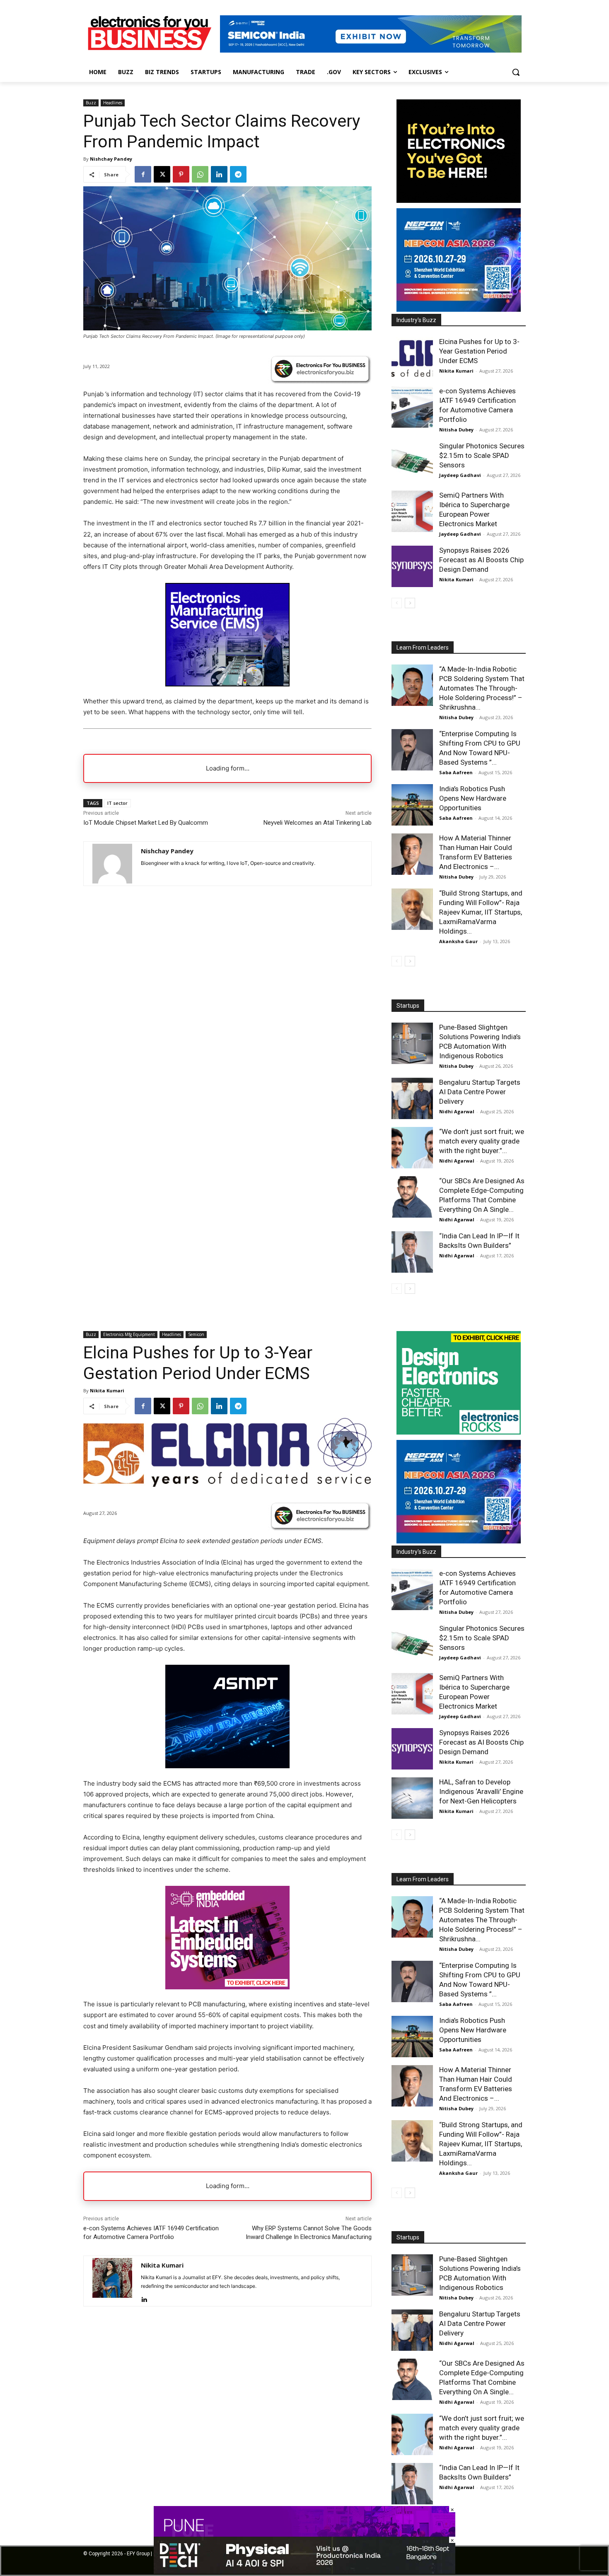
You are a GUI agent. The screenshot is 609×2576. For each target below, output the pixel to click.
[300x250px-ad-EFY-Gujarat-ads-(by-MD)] (459, 201)
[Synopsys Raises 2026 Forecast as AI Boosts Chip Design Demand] (412, 566)
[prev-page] (397, 603)
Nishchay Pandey (111, 159)
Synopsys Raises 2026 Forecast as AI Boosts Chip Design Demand (481, 560)
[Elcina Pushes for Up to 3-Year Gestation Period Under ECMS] (412, 358)
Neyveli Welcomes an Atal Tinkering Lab (318, 823)
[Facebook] (143, 174)
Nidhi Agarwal (457, 1111)
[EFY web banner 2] (371, 50)
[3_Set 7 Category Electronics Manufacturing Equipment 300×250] (227, 684)
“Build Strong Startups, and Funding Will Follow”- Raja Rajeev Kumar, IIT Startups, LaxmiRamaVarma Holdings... (481, 912)
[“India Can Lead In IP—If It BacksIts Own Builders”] (412, 1252)
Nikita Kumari (456, 371)
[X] (162, 174)
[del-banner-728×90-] (304, 2572)
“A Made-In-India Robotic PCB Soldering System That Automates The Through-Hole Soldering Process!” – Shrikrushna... (482, 688)
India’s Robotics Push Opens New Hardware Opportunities (473, 798)
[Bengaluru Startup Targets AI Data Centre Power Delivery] (412, 1098)
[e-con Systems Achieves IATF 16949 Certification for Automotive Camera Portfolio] (412, 407)
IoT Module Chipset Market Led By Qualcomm (146, 823)
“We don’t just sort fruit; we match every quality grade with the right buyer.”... (482, 1141)
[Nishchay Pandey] (112, 864)
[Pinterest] (181, 174)
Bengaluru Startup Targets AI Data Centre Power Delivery (480, 1092)
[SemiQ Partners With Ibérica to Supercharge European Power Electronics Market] (412, 511)
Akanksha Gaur (458, 941)
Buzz (91, 103)
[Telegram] (238, 174)
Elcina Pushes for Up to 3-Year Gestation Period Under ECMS (479, 351)
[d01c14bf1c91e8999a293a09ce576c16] (459, 309)
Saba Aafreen (456, 772)
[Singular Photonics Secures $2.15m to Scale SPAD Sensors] (412, 462)
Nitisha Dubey (456, 430)
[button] (516, 72)
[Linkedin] (219, 174)
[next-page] (410, 603)
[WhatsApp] (200, 174)
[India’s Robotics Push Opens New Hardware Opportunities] (412, 805)
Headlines (113, 103)
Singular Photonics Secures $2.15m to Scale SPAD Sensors (482, 455)
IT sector (117, 803)
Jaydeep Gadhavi (460, 475)
